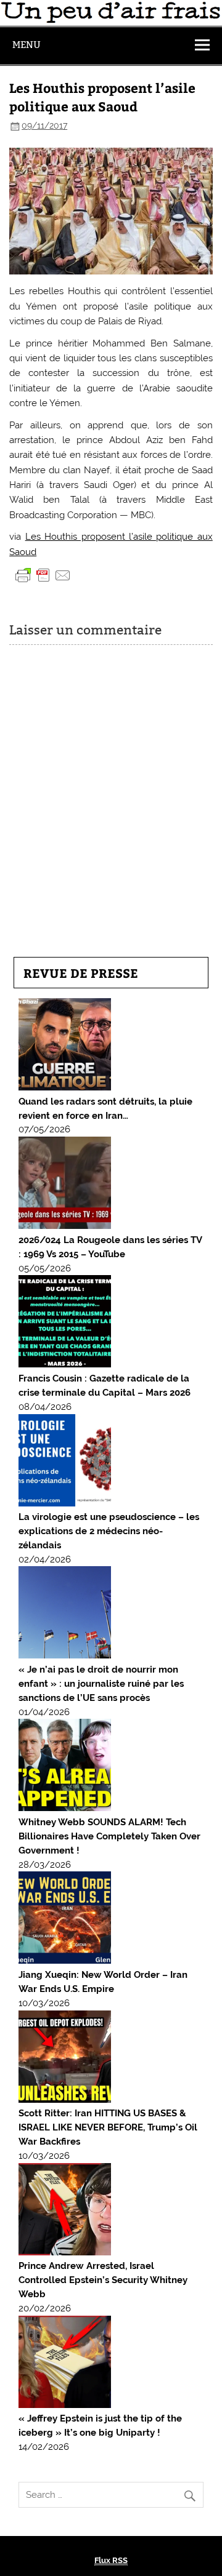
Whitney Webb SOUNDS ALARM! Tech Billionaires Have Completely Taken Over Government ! (109, 1836)
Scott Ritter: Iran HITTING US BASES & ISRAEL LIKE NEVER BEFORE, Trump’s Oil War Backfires (108, 2127)
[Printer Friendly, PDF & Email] (43, 575)
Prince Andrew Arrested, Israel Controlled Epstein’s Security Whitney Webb (103, 2280)
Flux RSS (111, 2560)
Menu (27, 45)
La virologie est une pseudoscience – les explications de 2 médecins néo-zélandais (109, 1531)
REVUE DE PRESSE (81, 973)
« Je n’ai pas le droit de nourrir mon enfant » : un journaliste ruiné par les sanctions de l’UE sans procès (101, 1684)
